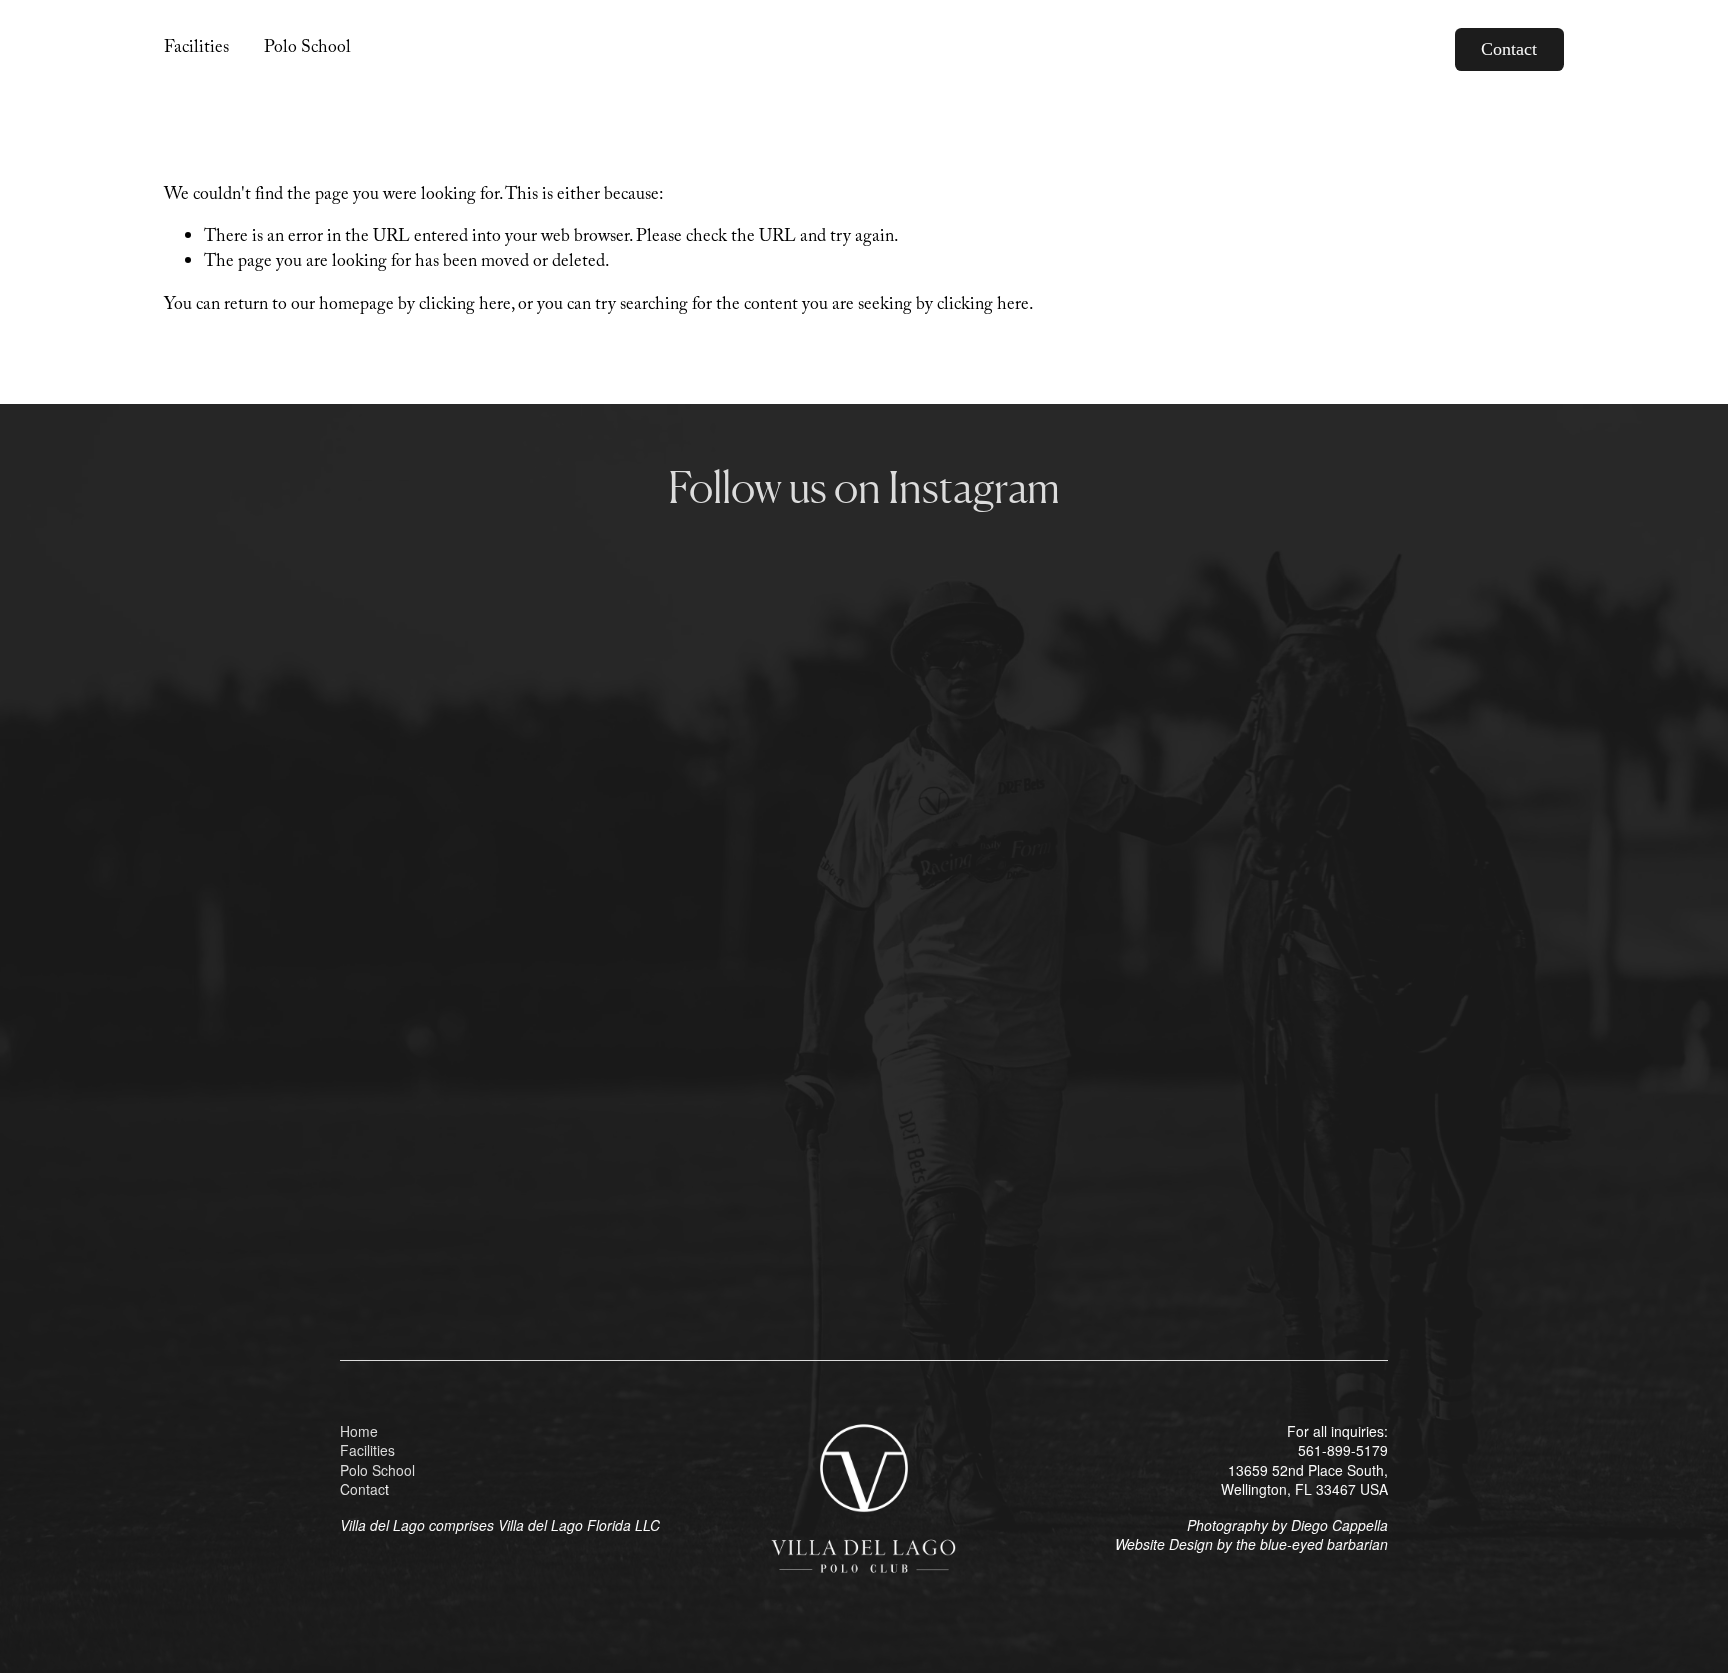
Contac (362, 1489)
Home (359, 1431)
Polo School (307, 49)
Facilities (196, 49)
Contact (1509, 49)
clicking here (465, 306)
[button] (471, 674)
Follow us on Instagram (864, 487)
